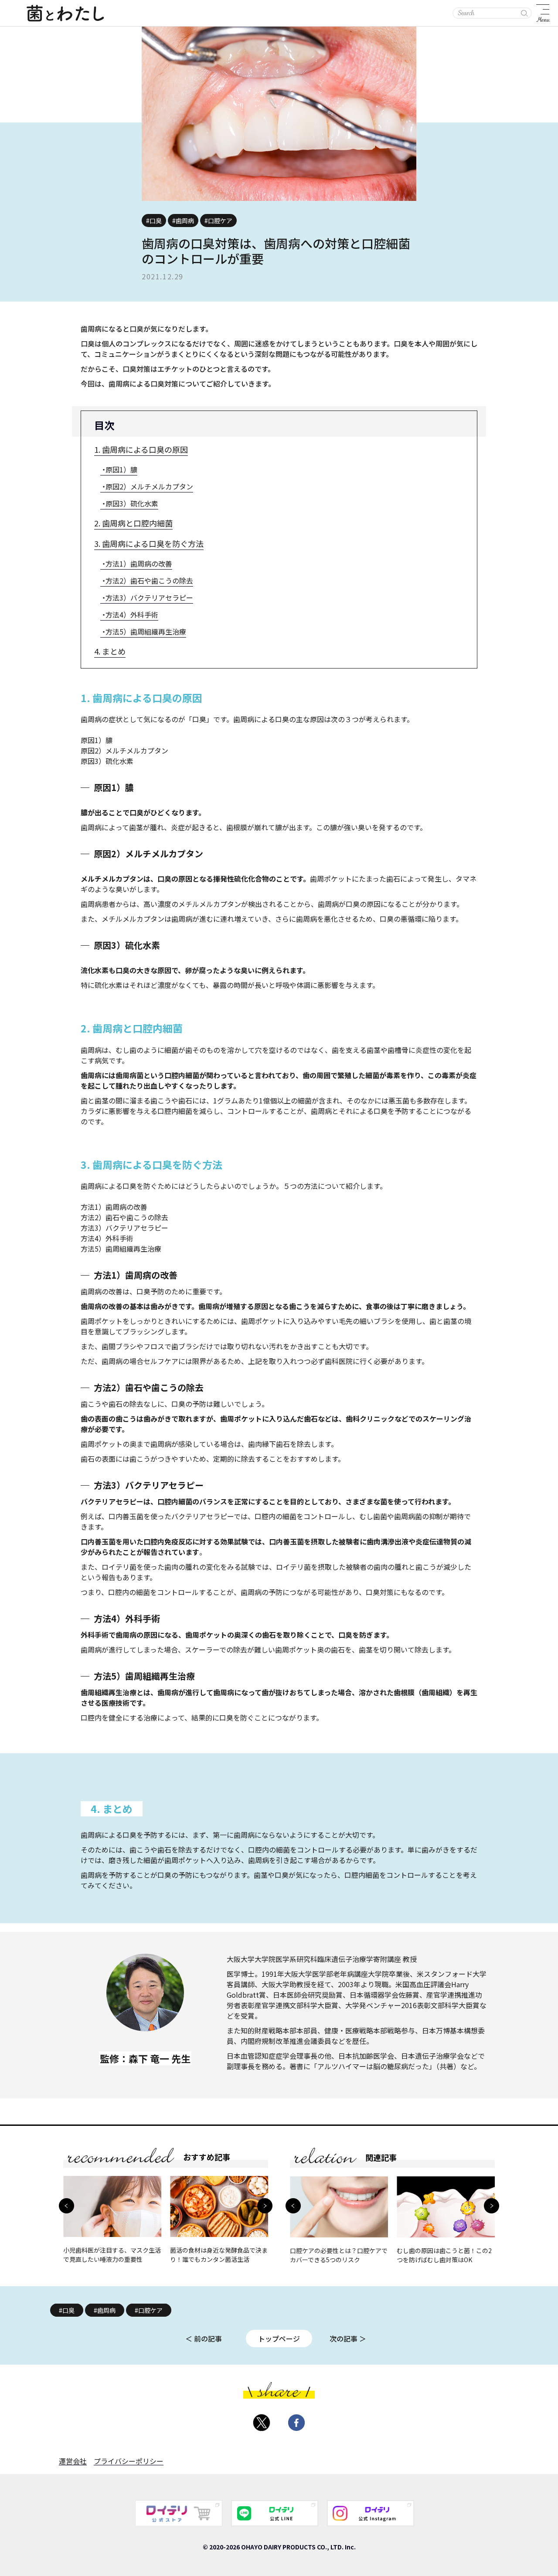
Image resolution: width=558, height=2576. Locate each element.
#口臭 (67, 2310)
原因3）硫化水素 (132, 503)
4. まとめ (110, 651)
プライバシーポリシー (129, 2461)
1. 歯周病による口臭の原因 (141, 449)
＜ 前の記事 (204, 2338)
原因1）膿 (121, 469)
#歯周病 (105, 2310)
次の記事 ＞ (348, 2338)
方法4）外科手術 (132, 614)
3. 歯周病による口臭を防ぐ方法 (149, 543)
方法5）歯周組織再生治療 (146, 631)
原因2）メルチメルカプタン (149, 486)
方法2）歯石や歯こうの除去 (149, 580)
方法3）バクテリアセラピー (149, 597)
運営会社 (73, 2461)
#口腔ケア (149, 2310)
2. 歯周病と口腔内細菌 (133, 523)
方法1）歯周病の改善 (139, 563)
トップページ (279, 2338)
